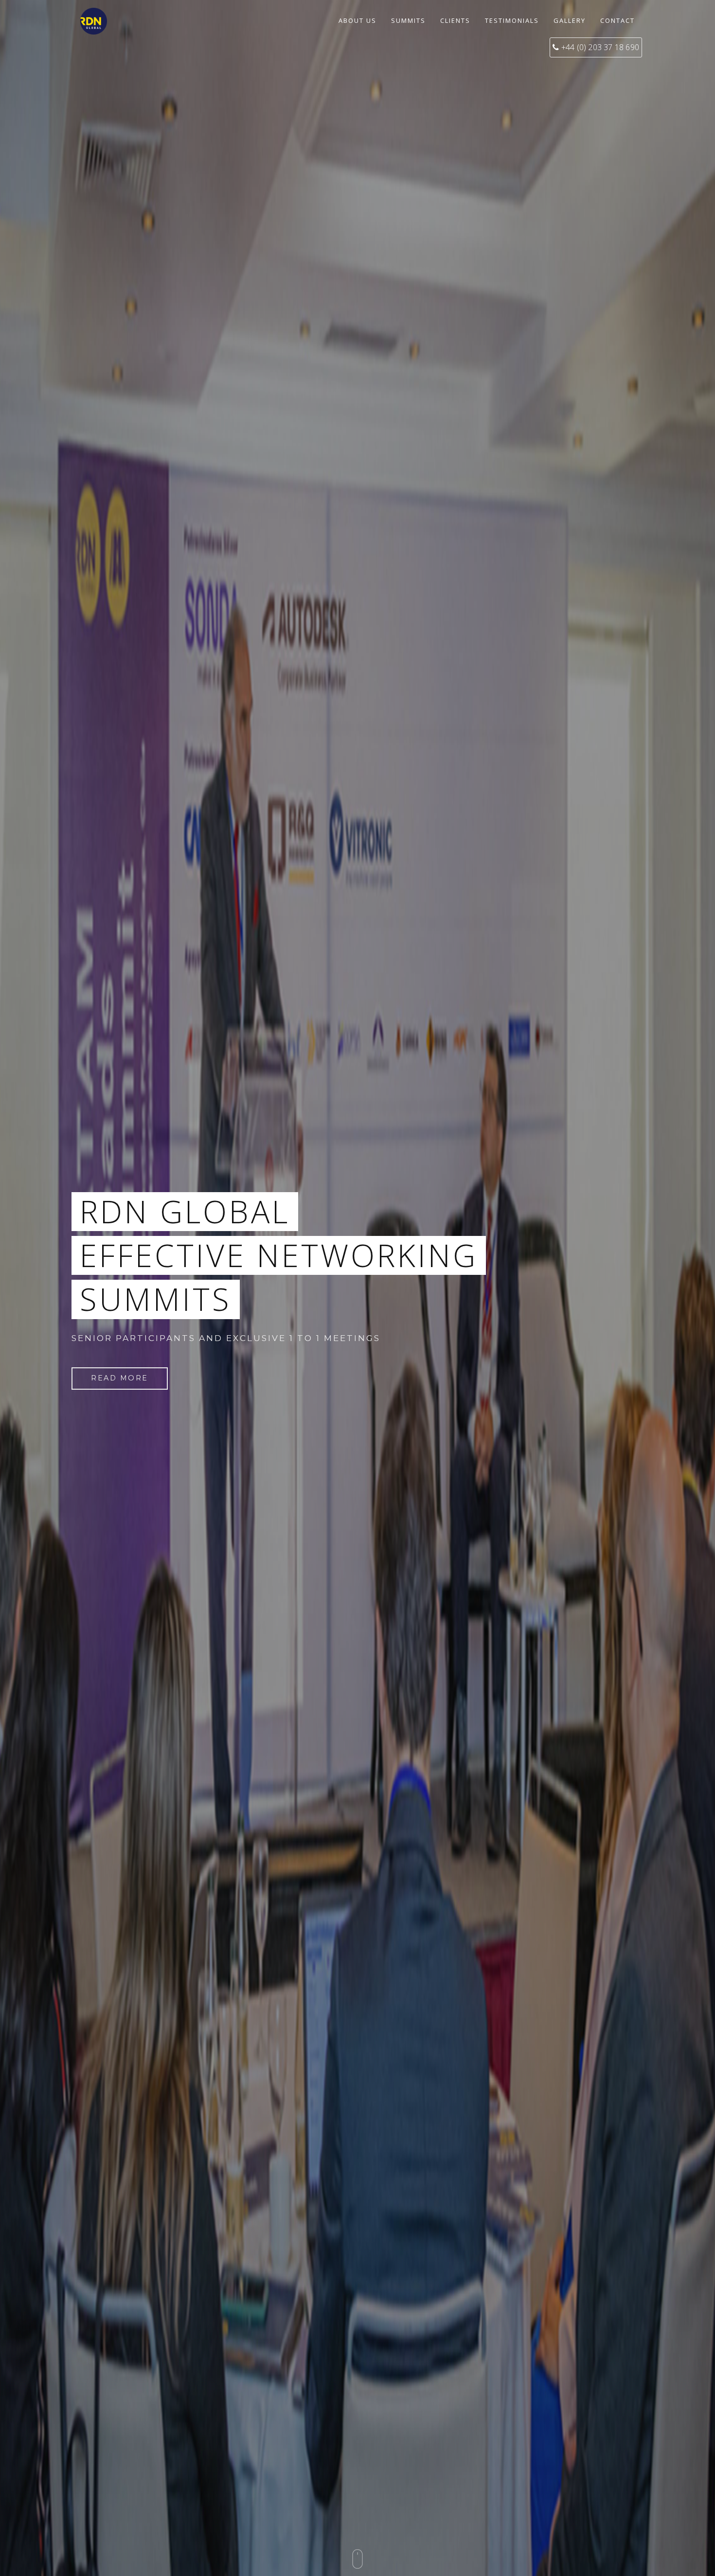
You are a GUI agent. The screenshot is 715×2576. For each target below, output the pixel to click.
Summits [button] (408, 20)
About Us (357, 20)
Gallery (570, 20)
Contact (617, 20)
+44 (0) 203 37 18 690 (600, 47)
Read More (120, 1378)
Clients (455, 20)
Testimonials (512, 20)
